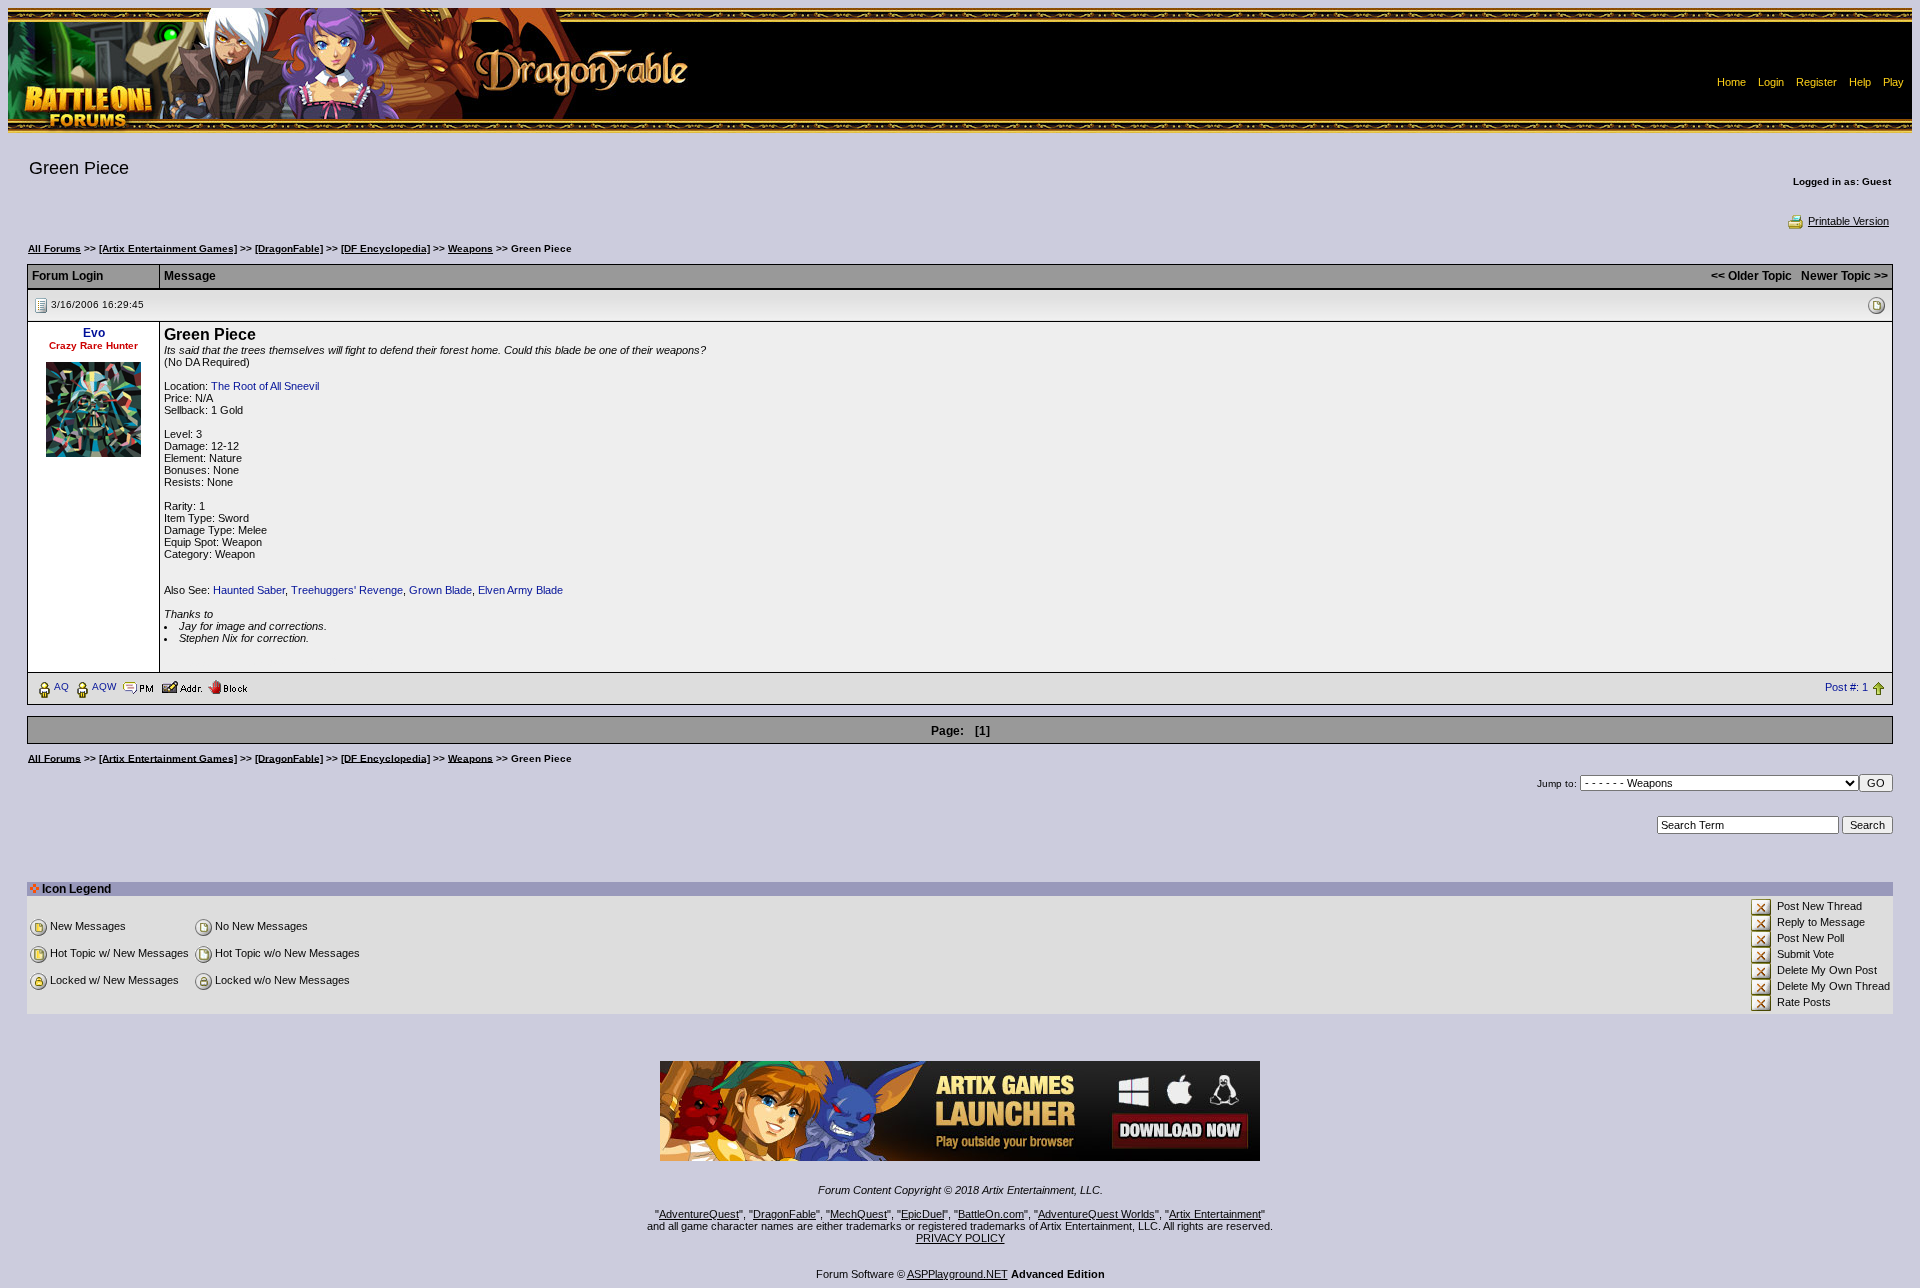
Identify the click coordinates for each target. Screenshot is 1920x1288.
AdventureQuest (699, 1214)
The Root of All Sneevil (265, 386)
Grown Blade (440, 590)
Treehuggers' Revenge (347, 590)
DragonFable (784, 1214)
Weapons (470, 248)
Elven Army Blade (520, 590)
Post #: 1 (1846, 687)
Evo (94, 333)
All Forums (54, 248)
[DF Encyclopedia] (385, 248)
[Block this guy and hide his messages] (227, 686)
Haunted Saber (249, 590)
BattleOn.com (991, 1214)
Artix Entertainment (1215, 1214)
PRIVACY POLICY (960, 1238)
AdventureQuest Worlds (1096, 1214)
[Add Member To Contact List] (181, 686)
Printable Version (1848, 221)
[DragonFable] (289, 248)
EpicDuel (922, 1214)
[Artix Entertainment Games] (168, 248)
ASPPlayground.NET (957, 1274)
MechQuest (858, 1214)
